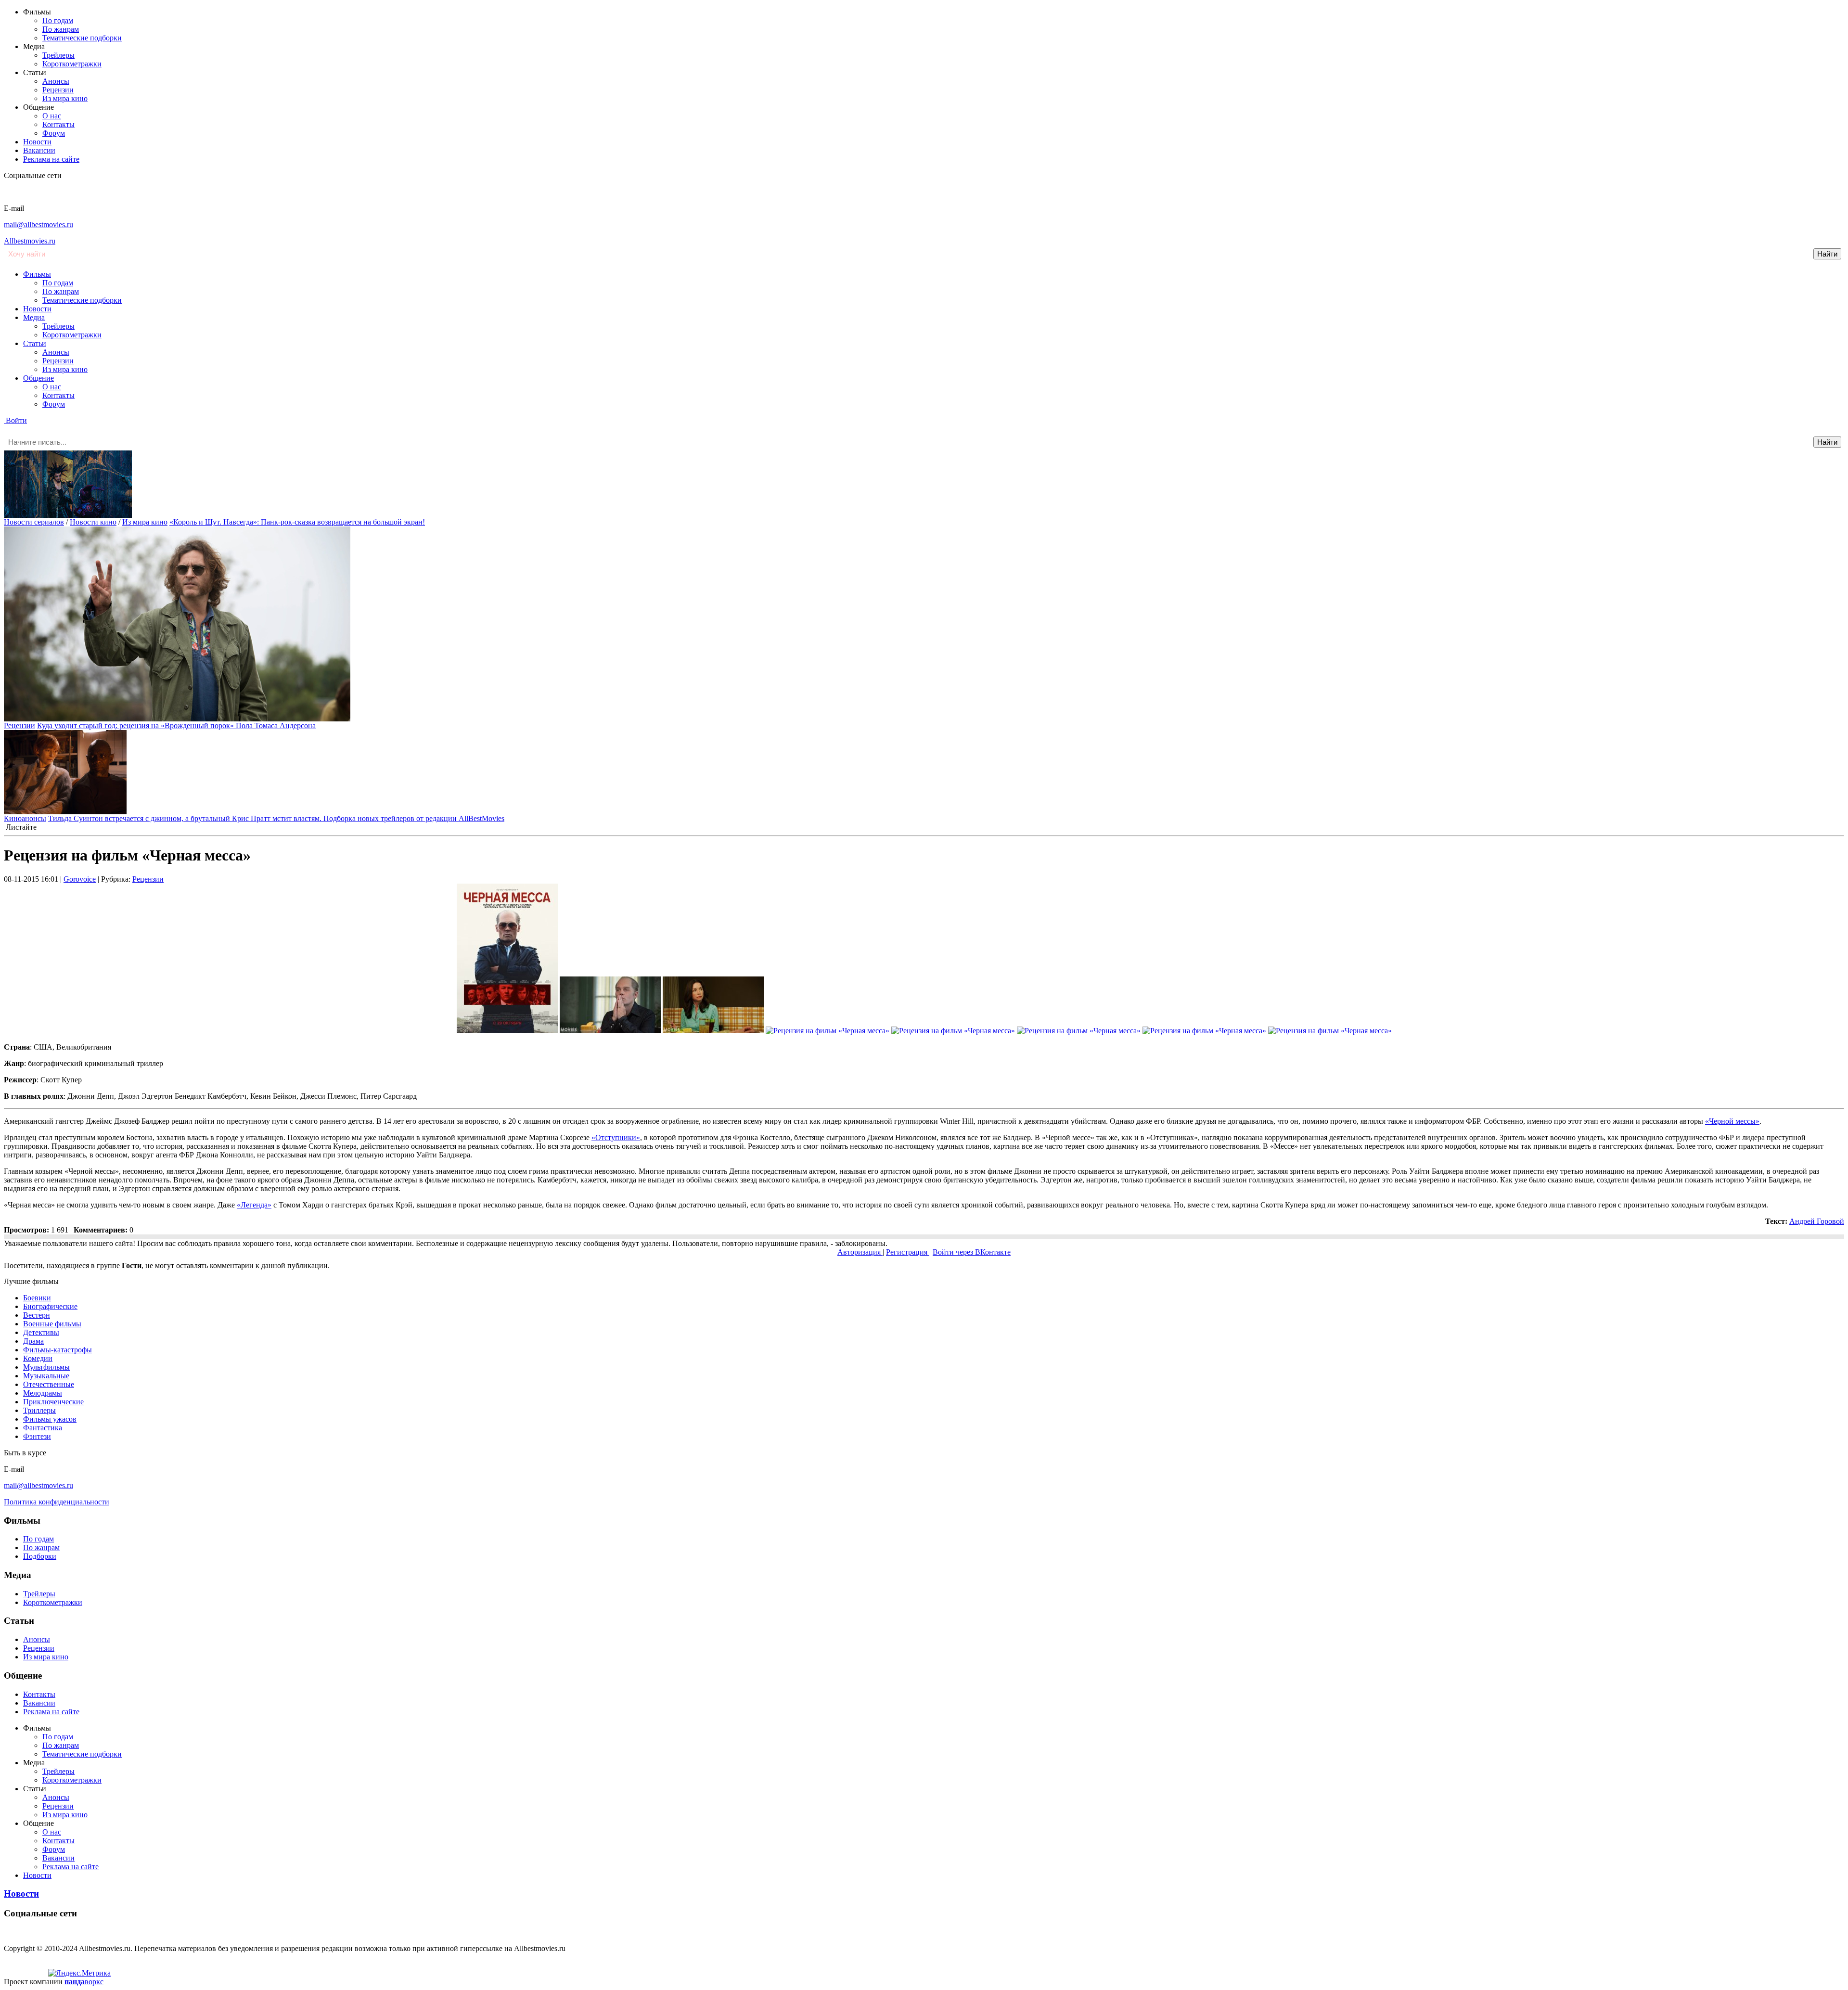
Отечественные (49, 1384)
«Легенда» (254, 1205)
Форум (54, 133)
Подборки (40, 1556)
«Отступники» (616, 1137)
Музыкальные (46, 1376)
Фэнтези (37, 1436)
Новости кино (93, 522)
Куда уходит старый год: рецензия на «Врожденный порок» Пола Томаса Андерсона (176, 725)
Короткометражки (72, 64)
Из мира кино (65, 98)
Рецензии (58, 90)
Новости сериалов (34, 522)
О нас (52, 116)
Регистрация (908, 1252)
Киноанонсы (25, 818)
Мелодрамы (43, 1393)
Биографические (50, 1306)
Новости (37, 142)
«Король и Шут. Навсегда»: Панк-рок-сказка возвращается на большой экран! (297, 522)
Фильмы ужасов (50, 1419)
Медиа (34, 317)
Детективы (41, 1332)
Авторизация (860, 1252)
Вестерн (37, 1315)
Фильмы (37, 274)
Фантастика (43, 1428)
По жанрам (61, 29)
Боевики (37, 1298)
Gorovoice (80, 879)
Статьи (35, 343)
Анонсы (56, 81)
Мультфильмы (46, 1367)
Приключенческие (53, 1402)
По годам (58, 20)
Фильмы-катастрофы (58, 1350)
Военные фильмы (52, 1324)
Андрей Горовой (1817, 1221)
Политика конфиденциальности (57, 1502)
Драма (33, 1341)
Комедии (38, 1358)
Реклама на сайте (51, 159)
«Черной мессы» (1732, 1121)
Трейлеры (58, 55)
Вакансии (39, 150)
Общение (38, 378)
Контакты (58, 124)
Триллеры (39, 1410)
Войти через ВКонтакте (972, 1252)
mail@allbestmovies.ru (38, 225)
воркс (84, 1982)
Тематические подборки (82, 38)
